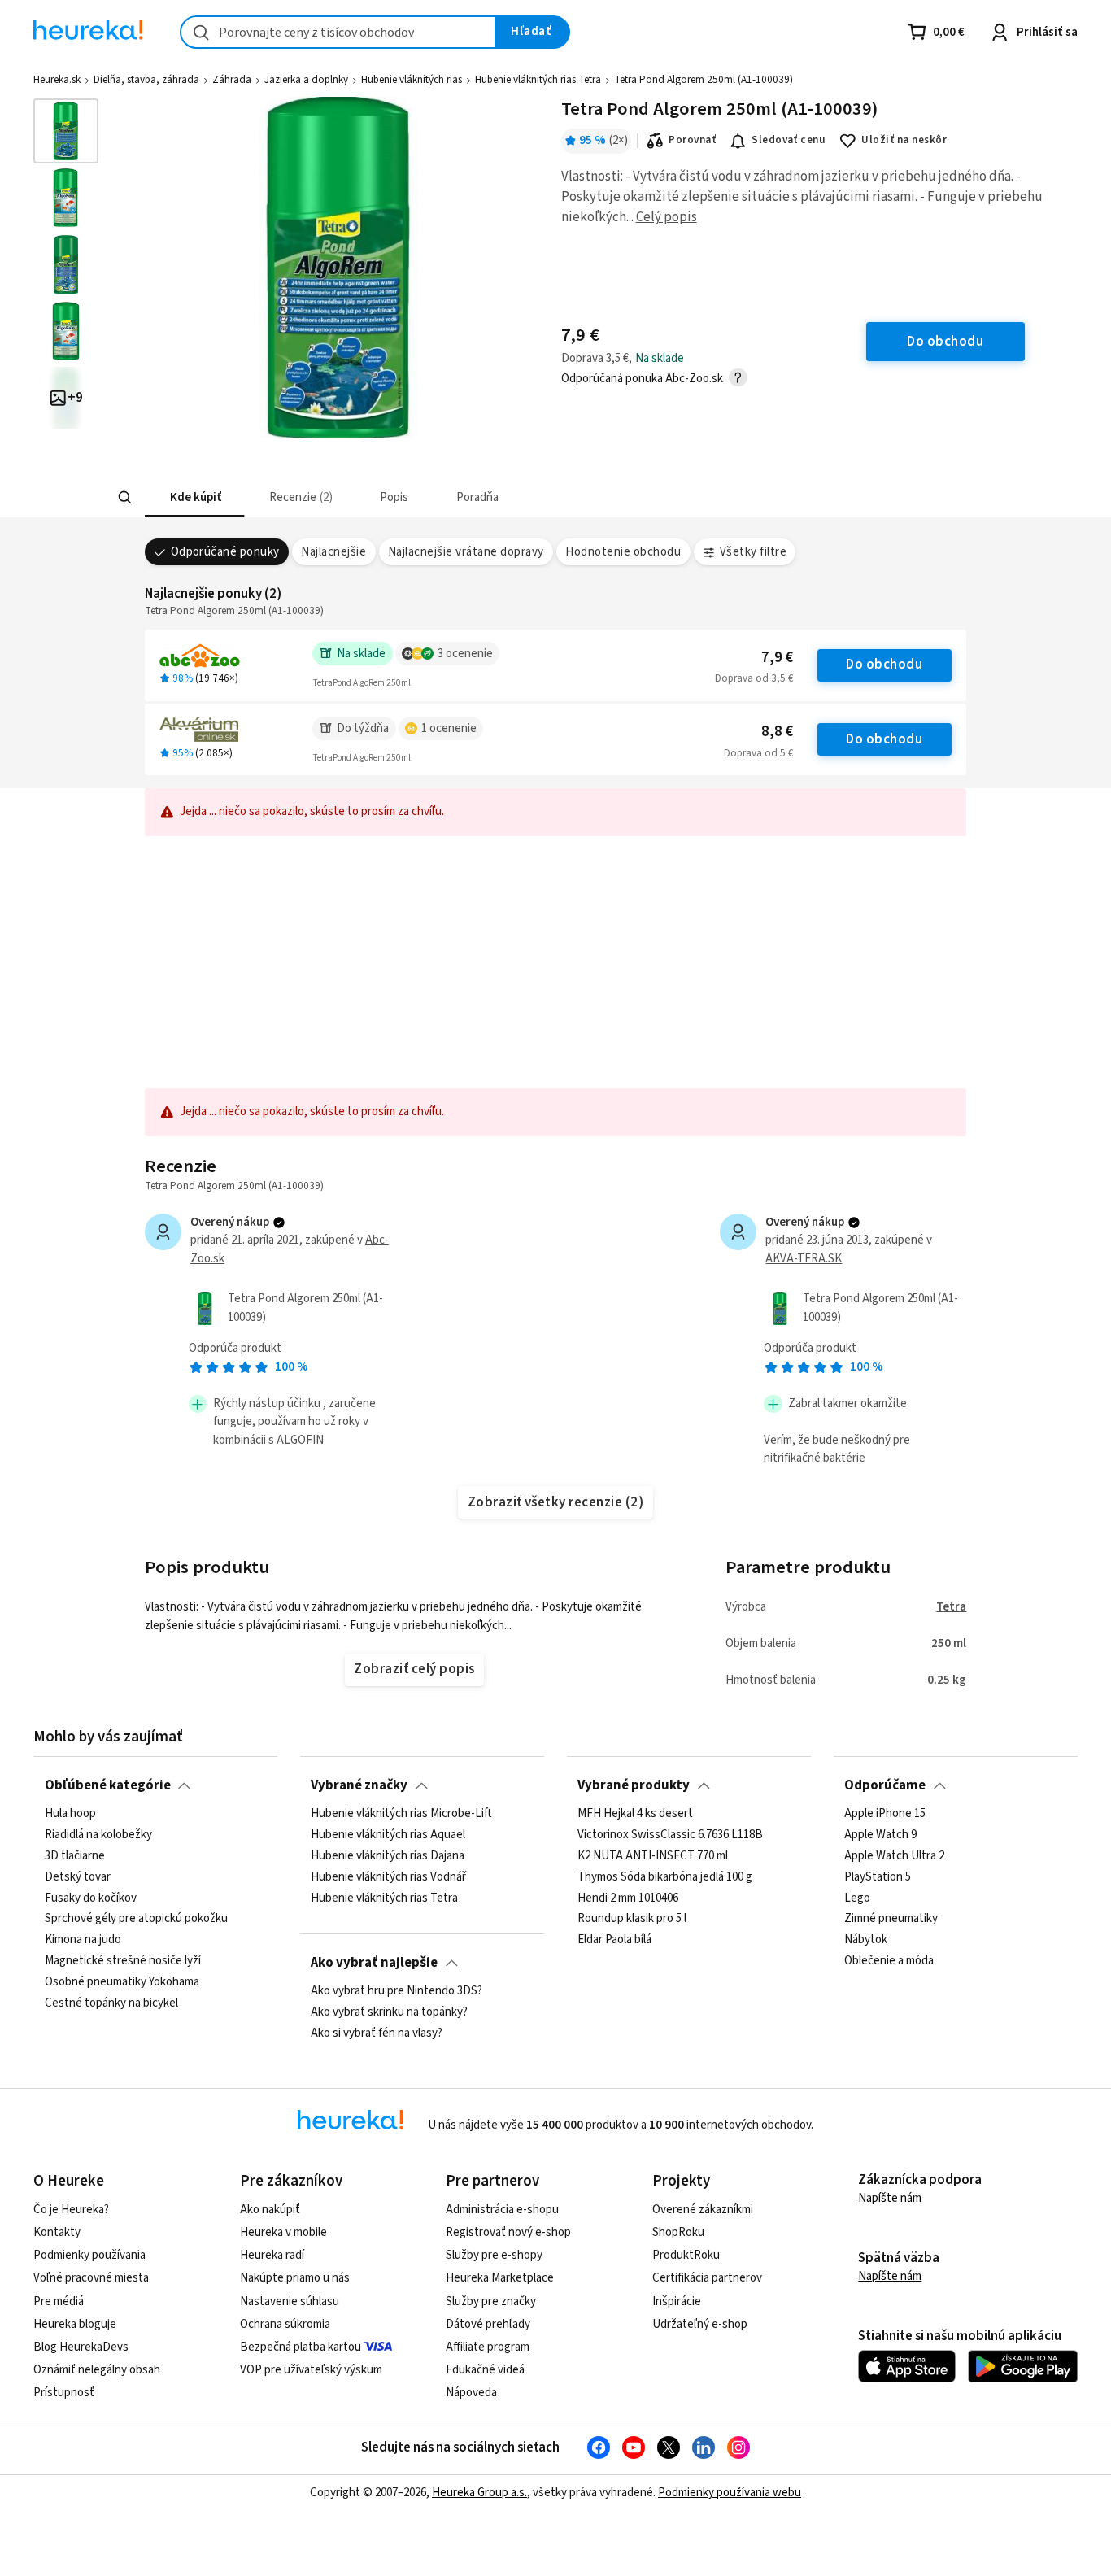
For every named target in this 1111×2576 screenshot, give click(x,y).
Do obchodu (884, 665)
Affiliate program (488, 2347)
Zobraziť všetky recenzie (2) (556, 1502)
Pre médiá (59, 2301)
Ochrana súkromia (285, 2324)
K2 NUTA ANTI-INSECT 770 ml (653, 1856)
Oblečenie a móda (889, 1961)
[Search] (124, 498)
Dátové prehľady (488, 2324)
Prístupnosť (64, 2393)
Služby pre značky (491, 2301)
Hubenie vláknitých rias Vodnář (388, 1877)
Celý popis (667, 217)
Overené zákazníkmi (703, 2210)
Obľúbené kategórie (108, 1785)
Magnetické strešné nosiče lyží (123, 1961)
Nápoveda (471, 2393)
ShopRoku (678, 2232)
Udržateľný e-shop (700, 2324)
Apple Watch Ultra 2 (894, 1856)
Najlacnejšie (333, 552)
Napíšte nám (890, 2198)
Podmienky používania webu (730, 2493)
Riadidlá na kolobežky (98, 1835)
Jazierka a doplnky (306, 80)
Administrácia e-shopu (502, 2210)
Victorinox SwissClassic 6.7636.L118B (670, 1835)
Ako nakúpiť (270, 2210)
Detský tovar (78, 1877)
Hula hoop (70, 1814)
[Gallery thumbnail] (66, 131)
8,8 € (777, 732)
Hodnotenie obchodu (623, 552)
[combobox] (338, 32)
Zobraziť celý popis (414, 1669)
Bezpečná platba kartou (301, 2347)
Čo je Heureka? (71, 2210)
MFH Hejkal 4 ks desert (635, 1814)
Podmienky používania (89, 2255)
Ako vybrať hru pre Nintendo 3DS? (396, 1991)
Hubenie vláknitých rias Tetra (538, 80)
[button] (194, 497)
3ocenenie (465, 654)
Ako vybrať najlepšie (374, 1963)
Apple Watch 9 (880, 1835)
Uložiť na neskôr (904, 140)
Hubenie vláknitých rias (412, 80)
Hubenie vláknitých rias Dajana (388, 1856)
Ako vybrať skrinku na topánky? (389, 2012)
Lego (857, 1898)
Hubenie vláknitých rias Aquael (388, 1835)
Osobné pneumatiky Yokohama (122, 1982)
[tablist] (436, 497)
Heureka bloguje (75, 2324)
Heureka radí (272, 2255)
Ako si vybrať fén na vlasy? (377, 2033)
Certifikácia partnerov (707, 2278)
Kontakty (57, 2232)
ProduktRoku (686, 2255)
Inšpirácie (677, 2301)
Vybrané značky (359, 1785)
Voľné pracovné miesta (91, 2278)
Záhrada (232, 80)
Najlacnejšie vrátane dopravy (466, 552)
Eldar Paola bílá (614, 1940)
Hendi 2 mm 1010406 (628, 1898)
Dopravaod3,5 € (754, 678)
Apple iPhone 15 (885, 1814)
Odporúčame (885, 1785)
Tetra (951, 1607)
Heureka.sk (57, 80)
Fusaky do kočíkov (91, 1898)
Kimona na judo (83, 1940)
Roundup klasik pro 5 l (632, 1920)
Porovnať (692, 140)
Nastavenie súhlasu (290, 2301)
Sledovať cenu (789, 140)
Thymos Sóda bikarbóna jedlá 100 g (665, 1877)
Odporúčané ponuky (225, 552)
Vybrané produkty (634, 1785)
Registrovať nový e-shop (508, 2232)
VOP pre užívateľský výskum (311, 2370)
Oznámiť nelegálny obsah (97, 2370)
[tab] (194, 497)
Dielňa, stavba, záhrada (146, 80)
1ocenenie (449, 728)
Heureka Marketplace (500, 2278)
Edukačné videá (485, 2370)
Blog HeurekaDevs (81, 2347)
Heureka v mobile (283, 2232)
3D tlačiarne (75, 1856)
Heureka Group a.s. (479, 2493)
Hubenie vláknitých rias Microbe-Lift (401, 1814)
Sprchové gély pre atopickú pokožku (136, 1920)
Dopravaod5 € (758, 753)
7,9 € (777, 658)
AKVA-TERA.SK (804, 1259)
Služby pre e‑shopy (494, 2255)
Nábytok (866, 1940)
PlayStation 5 (878, 1877)
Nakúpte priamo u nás (295, 2278)
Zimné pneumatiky (891, 1920)
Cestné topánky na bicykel (111, 2003)
